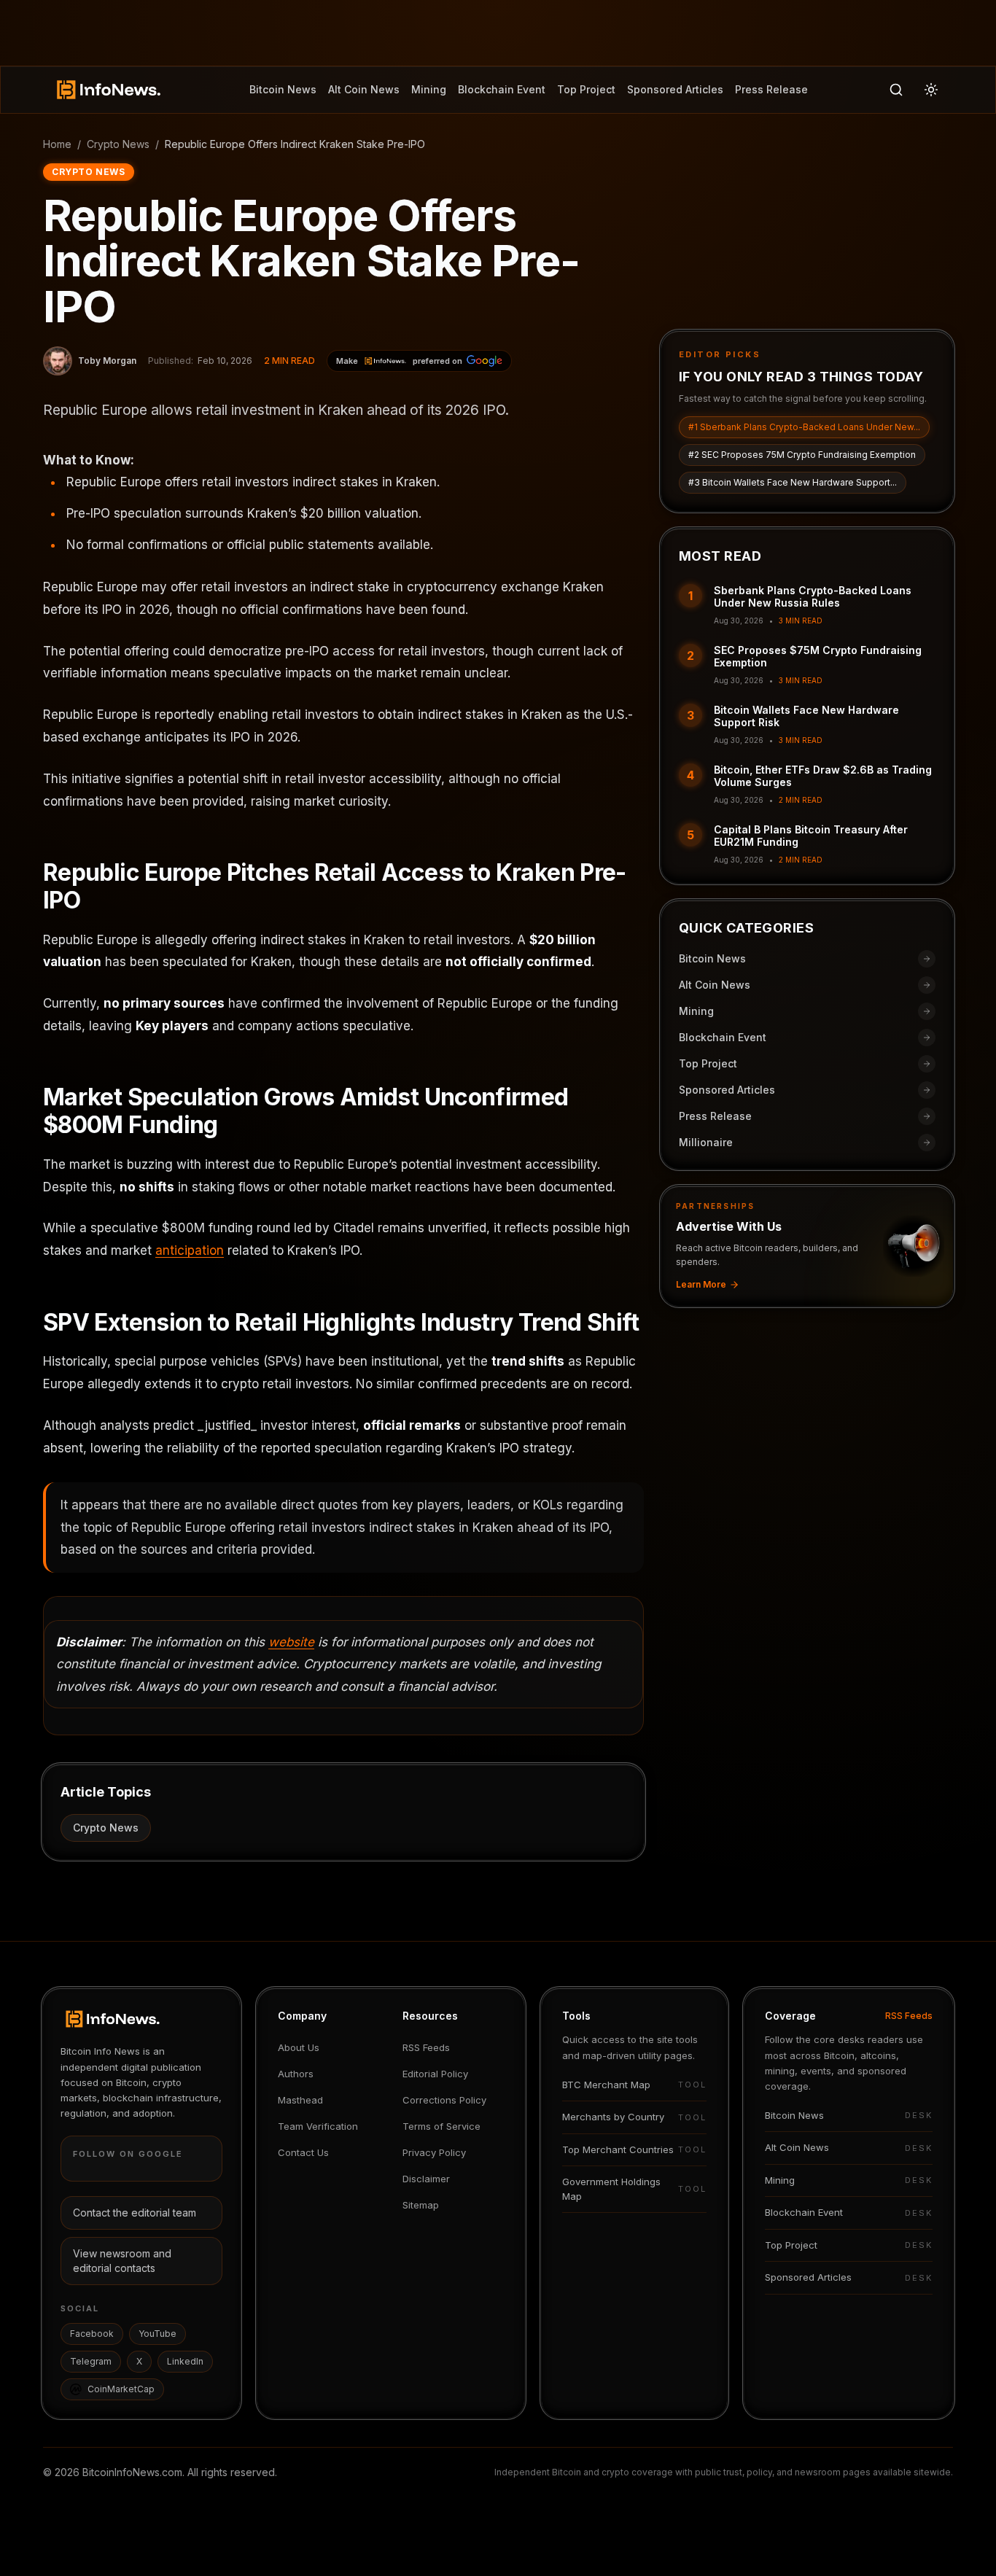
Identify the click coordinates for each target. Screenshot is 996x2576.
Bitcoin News (283, 89)
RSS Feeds (426, 2047)
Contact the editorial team (135, 2213)
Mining (429, 89)
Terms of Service (441, 2126)
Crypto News (118, 144)
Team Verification (318, 2126)
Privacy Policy (434, 2152)
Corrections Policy (444, 2100)
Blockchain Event (502, 89)
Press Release (771, 89)
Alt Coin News (364, 89)
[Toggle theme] (931, 90)
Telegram (91, 2361)
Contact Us (303, 2152)
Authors (296, 2074)
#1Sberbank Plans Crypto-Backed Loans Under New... (804, 427)
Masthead (300, 2100)
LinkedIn (185, 2361)
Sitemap (421, 2205)
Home (57, 144)
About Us (299, 2047)
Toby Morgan (107, 361)
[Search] (896, 90)
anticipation (190, 1250)
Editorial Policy (435, 2074)
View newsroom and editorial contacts (122, 2261)
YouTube (157, 2334)
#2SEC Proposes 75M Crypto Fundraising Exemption (802, 455)
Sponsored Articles (675, 89)
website (291, 1642)
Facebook (92, 2334)
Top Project (586, 89)
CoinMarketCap (121, 2389)
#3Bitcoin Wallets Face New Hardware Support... (793, 482)
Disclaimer (426, 2179)
